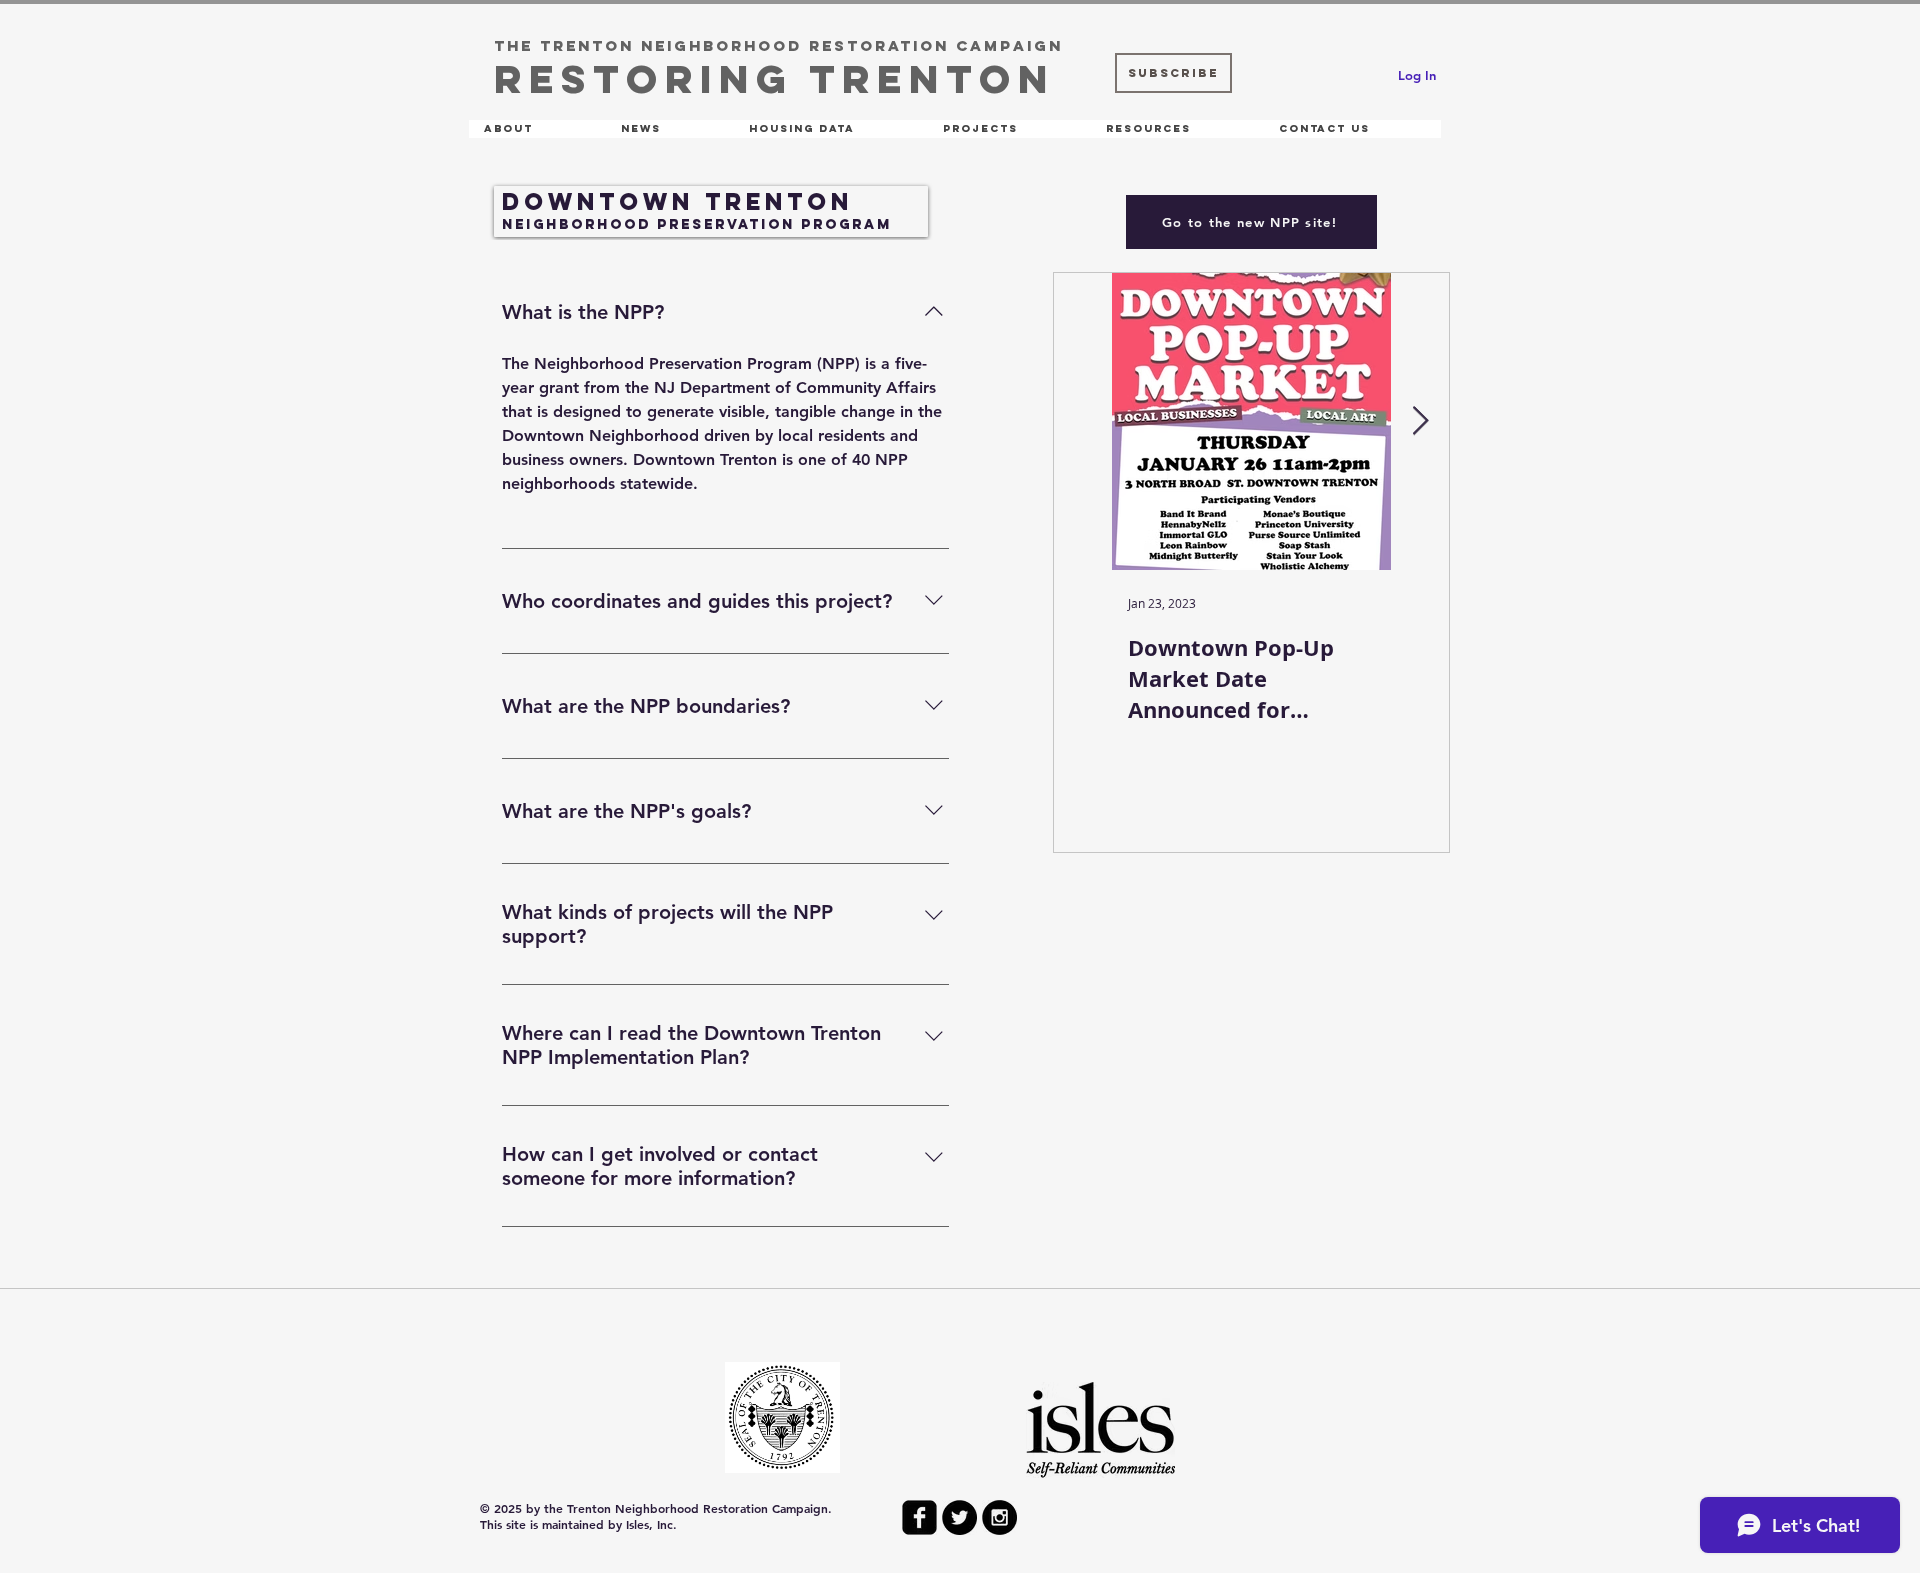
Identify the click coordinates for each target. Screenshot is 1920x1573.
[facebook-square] (919, 1517)
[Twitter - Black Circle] (959, 1517)
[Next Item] (1420, 421)
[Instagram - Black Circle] (999, 1517)
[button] (537, 129)
